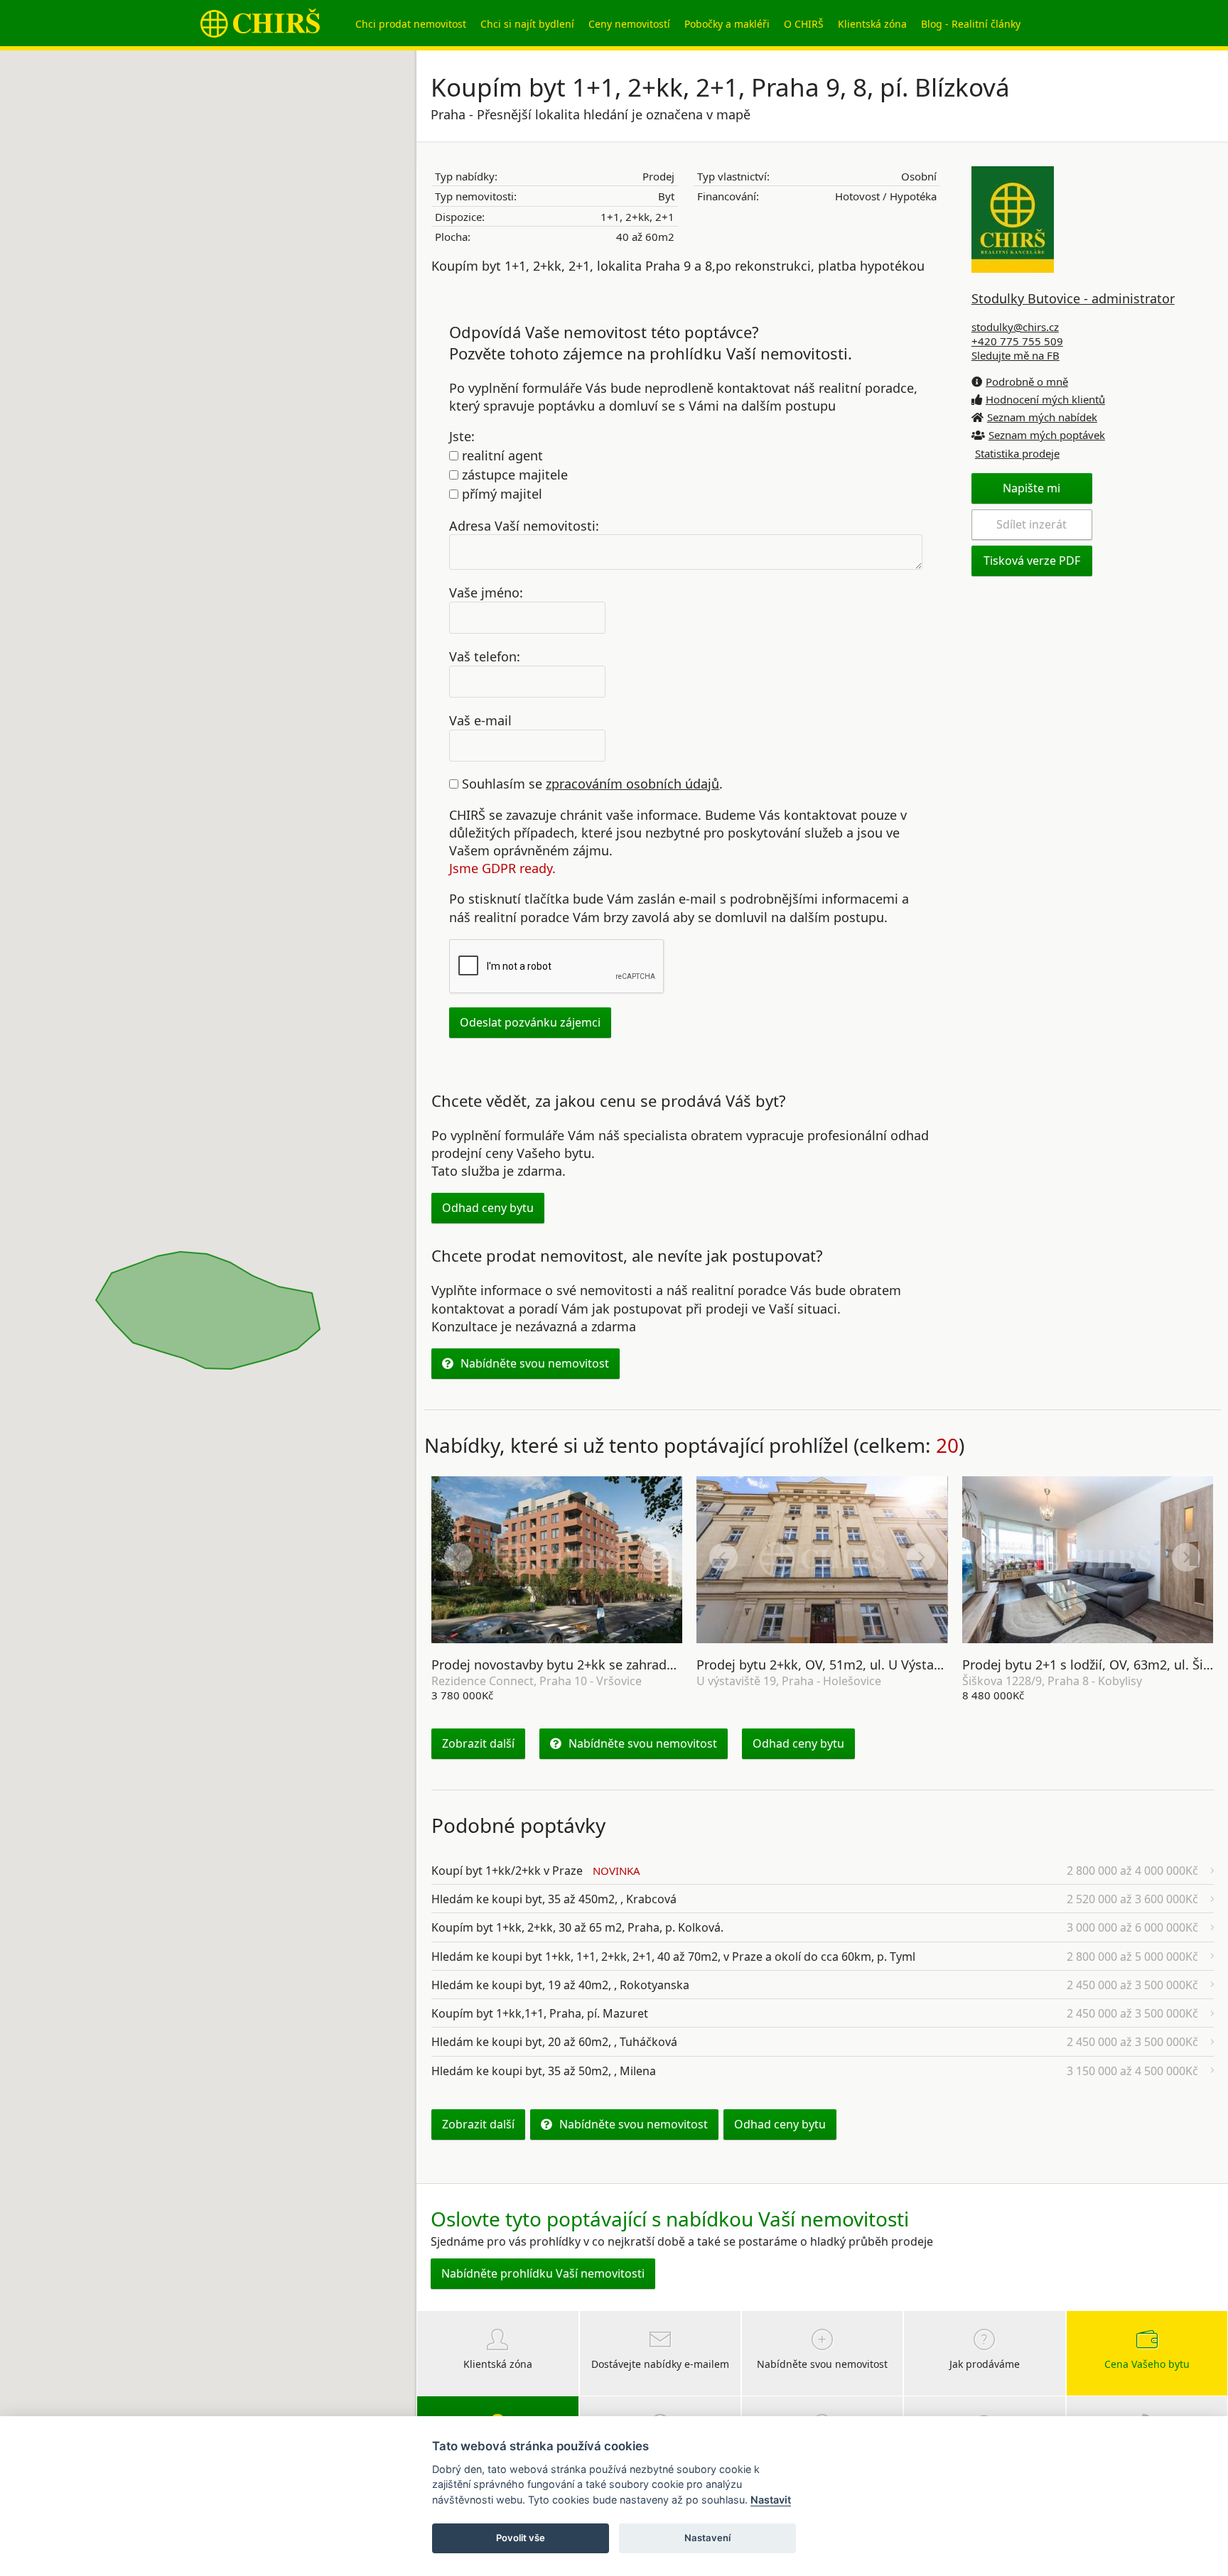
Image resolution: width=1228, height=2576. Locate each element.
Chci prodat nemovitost (411, 24)
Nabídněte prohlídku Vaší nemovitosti (543, 2273)
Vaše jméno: (486, 592)
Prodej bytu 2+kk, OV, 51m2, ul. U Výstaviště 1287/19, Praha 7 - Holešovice (920, 1665)
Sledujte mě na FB (1016, 355)
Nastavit (771, 2500)
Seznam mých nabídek (1042, 417)
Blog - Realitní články (971, 24)
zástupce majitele (513, 475)
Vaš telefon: (485, 656)
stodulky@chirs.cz (1015, 327)
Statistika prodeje (1017, 453)
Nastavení (707, 2538)
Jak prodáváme (985, 2364)
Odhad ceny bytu (488, 1208)
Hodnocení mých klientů (1045, 399)
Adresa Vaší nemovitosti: (524, 525)
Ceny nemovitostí (629, 24)
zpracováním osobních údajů (632, 784)
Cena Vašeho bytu (1147, 2364)
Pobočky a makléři (727, 24)
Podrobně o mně (1027, 381)
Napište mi (1032, 488)
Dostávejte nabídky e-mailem (660, 2364)
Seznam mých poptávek (1047, 435)
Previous (458, 1557)
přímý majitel (500, 494)
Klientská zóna (872, 24)
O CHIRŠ (804, 24)
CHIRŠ (260, 23)
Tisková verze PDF (1032, 561)
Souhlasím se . (591, 784)
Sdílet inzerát (1032, 524)
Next (655, 1557)
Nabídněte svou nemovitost (535, 1363)
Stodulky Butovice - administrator (1073, 298)
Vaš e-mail (480, 720)
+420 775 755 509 (1017, 341)
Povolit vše (521, 2538)
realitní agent (501, 455)
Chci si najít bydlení (527, 24)
